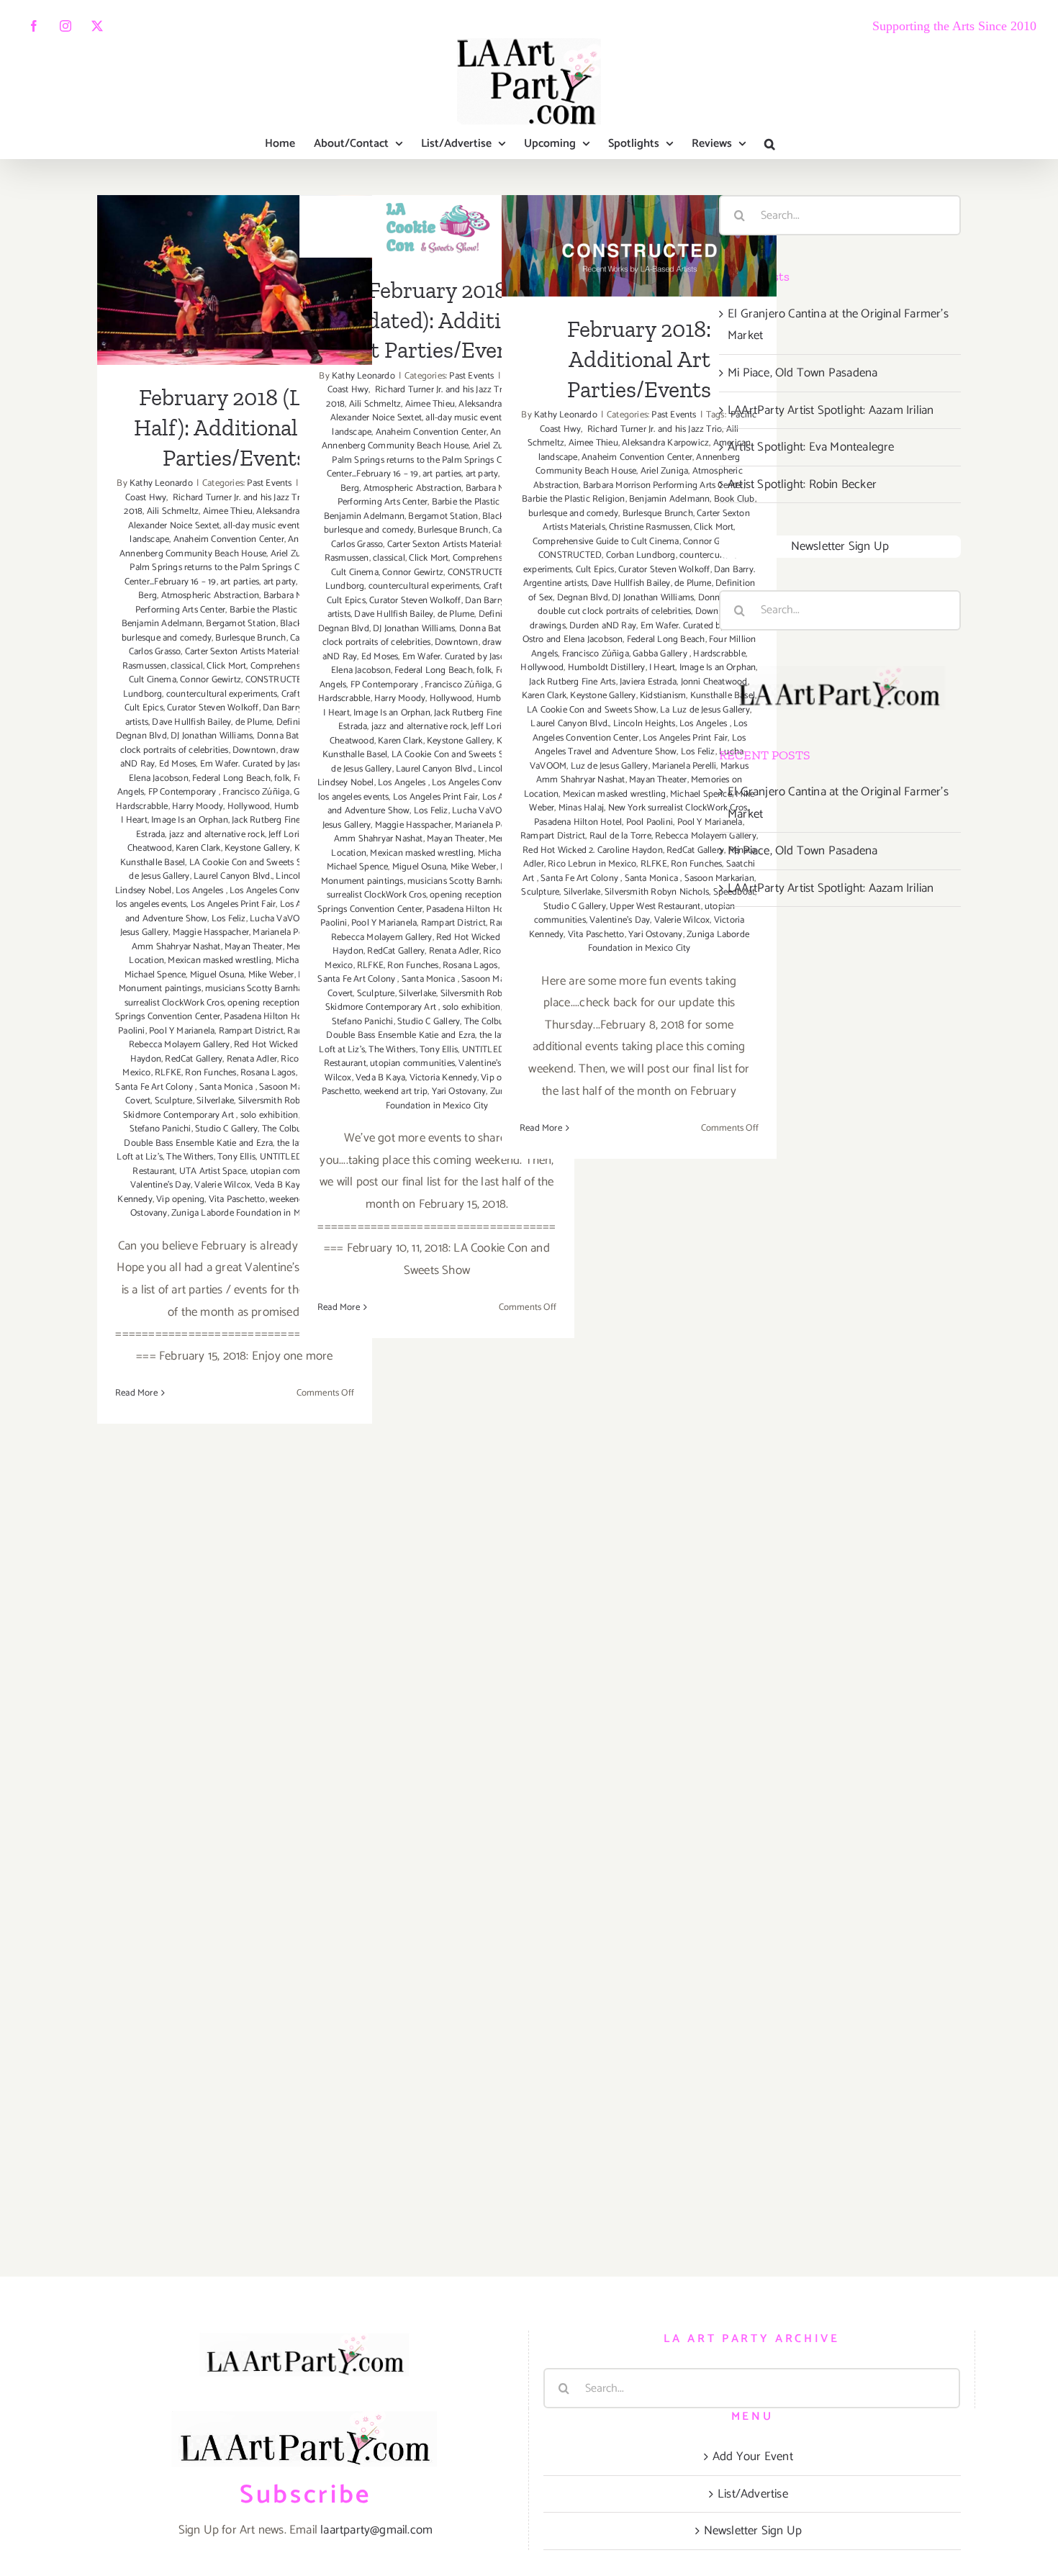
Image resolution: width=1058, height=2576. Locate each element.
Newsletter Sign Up (840, 546)
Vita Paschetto (237, 1199)
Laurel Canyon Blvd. (233, 876)
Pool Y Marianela (182, 1031)
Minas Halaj (581, 808)
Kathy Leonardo (161, 483)
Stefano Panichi (160, 1129)
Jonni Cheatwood (714, 682)
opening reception (263, 1003)
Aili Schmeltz (173, 511)
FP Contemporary (184, 792)
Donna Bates (282, 736)
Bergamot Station (241, 624)
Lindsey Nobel (144, 891)
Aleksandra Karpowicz (665, 443)
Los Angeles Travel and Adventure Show (641, 745)
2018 (133, 511)
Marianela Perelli (684, 766)
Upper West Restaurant (655, 907)
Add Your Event (753, 2457)
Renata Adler (252, 1059)
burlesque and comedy (167, 638)
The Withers (190, 1157)
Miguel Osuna (217, 975)
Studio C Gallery (226, 1129)
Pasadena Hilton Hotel (268, 1017)
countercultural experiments (222, 694)
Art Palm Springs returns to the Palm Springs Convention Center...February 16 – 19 (237, 568)
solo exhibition (270, 1115)
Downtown (254, 750)
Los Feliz (229, 919)
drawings (548, 626)
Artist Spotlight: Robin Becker (802, 484)
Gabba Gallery (661, 654)
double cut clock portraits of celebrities (614, 611)
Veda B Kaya (280, 1185)
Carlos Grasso (155, 652)
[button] (770, 144)
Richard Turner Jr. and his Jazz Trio (239, 498)
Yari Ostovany (459, 1092)
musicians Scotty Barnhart (257, 989)
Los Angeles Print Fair (233, 904)
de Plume (254, 722)
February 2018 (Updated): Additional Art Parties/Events (437, 320)
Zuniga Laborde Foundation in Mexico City (255, 1213)
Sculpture (174, 1101)
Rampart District (251, 1031)
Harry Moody (198, 806)
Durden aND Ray (603, 626)
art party (280, 582)
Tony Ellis (236, 1157)
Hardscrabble (142, 806)
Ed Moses (178, 764)
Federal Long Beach (231, 778)
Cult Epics (144, 708)
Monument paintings (160, 989)
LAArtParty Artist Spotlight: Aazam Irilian (831, 410)
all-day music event (261, 526)
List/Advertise (753, 2494)
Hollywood (249, 806)
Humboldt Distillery (607, 668)
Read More (136, 1393)
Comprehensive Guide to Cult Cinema (606, 542)
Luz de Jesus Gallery (610, 766)
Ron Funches (211, 1073)
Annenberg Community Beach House (193, 554)
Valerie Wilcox (222, 1185)
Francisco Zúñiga (256, 792)
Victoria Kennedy (443, 1078)
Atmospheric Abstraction (211, 596)
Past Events (269, 483)
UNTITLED (281, 1157)
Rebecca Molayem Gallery (180, 1045)
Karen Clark (198, 848)
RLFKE (168, 1073)
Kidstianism (663, 696)
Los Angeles (200, 891)
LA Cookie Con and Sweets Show (254, 863)
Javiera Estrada (648, 682)
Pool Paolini (650, 822)
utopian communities (412, 1063)
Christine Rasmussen (650, 527)
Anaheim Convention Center (229, 539)
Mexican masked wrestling (220, 961)
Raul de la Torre (620, 836)
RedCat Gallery (194, 1059)
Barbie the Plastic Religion (281, 610)
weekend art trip (396, 1092)
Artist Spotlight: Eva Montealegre (811, 447)
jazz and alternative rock (217, 835)
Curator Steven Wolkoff (213, 708)
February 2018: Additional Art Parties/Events (639, 214)
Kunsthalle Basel (153, 863)
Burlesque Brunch (250, 638)
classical (187, 666)
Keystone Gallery (257, 848)
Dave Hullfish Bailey (191, 722)
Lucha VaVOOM (281, 919)
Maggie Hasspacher (211, 932)
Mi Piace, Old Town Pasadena (802, 373)
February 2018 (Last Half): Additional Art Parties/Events (235, 235)
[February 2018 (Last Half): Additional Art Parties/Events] (235, 280)
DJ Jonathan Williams (212, 736)
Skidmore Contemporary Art (180, 1115)
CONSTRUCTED (277, 680)
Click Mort (226, 666)
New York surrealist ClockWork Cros (678, 808)
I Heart (134, 820)
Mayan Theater (254, 947)
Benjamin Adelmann (162, 624)
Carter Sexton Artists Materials (244, 652)
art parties (240, 582)
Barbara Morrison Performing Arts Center (663, 485)
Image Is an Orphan (190, 820)
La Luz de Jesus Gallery (705, 710)
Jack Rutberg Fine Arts (275, 820)
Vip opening (180, 1199)
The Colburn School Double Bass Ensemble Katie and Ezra (232, 1136)
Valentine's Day (160, 1185)
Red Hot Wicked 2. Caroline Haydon (593, 850)
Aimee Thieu (228, 511)
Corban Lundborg (641, 555)
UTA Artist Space (213, 1171)
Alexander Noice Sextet (174, 526)
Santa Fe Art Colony (155, 1087)
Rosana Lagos (268, 1073)
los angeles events (152, 904)
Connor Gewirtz (211, 680)
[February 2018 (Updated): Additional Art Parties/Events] (437, 226)
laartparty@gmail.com (376, 2530)
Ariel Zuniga (664, 471)
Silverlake (215, 1101)
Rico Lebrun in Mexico (592, 864)
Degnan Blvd (141, 736)
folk (282, 778)
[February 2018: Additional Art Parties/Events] (639, 246)
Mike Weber (271, 975)
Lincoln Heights (645, 724)
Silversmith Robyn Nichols (657, 892)
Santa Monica (227, 1087)
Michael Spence (155, 975)
